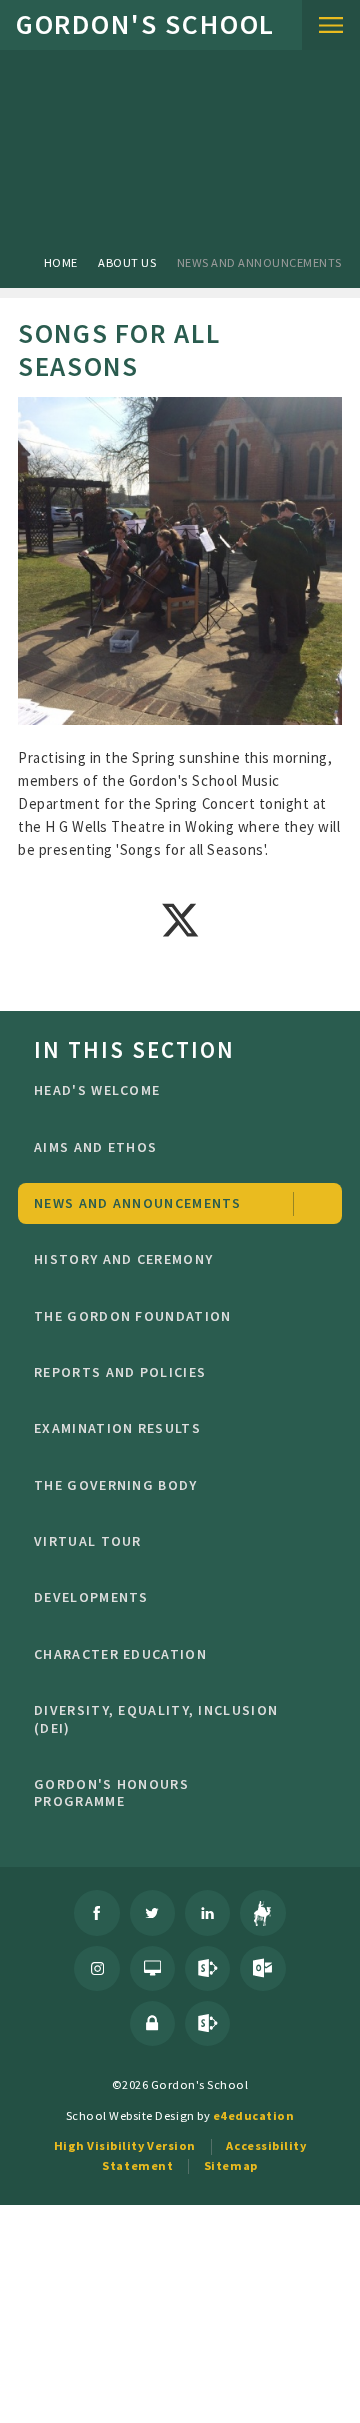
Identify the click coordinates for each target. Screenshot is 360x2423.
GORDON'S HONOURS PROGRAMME (111, 1793)
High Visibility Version (125, 2145)
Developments (91, 1597)
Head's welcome (97, 1090)
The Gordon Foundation (132, 1316)
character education (120, 1654)
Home (61, 262)
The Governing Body (115, 1485)
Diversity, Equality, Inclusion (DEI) (156, 1719)
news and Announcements (259, 262)
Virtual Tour (88, 1541)
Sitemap (231, 2165)
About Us (127, 262)
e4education (254, 2115)
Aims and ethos (95, 1147)
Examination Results (117, 1428)
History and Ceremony (123, 1259)
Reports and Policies (120, 1372)
